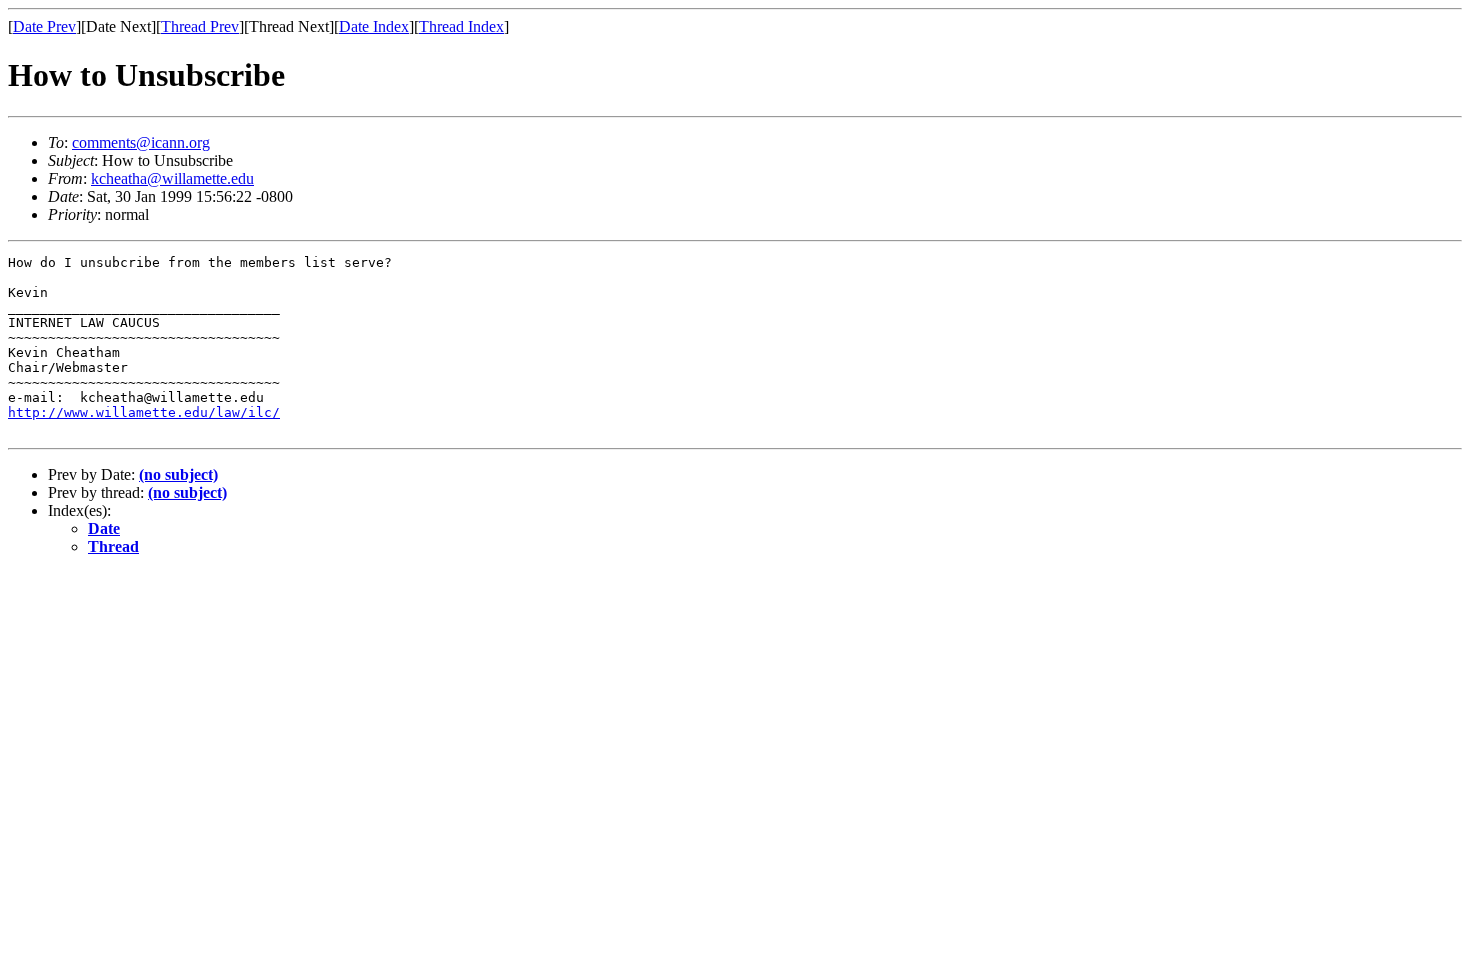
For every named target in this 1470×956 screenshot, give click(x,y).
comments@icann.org (141, 142)
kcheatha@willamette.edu (172, 178)
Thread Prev (200, 26)
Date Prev (44, 26)
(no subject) (178, 474)
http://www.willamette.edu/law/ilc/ (144, 412)
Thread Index (461, 26)
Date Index (374, 26)
